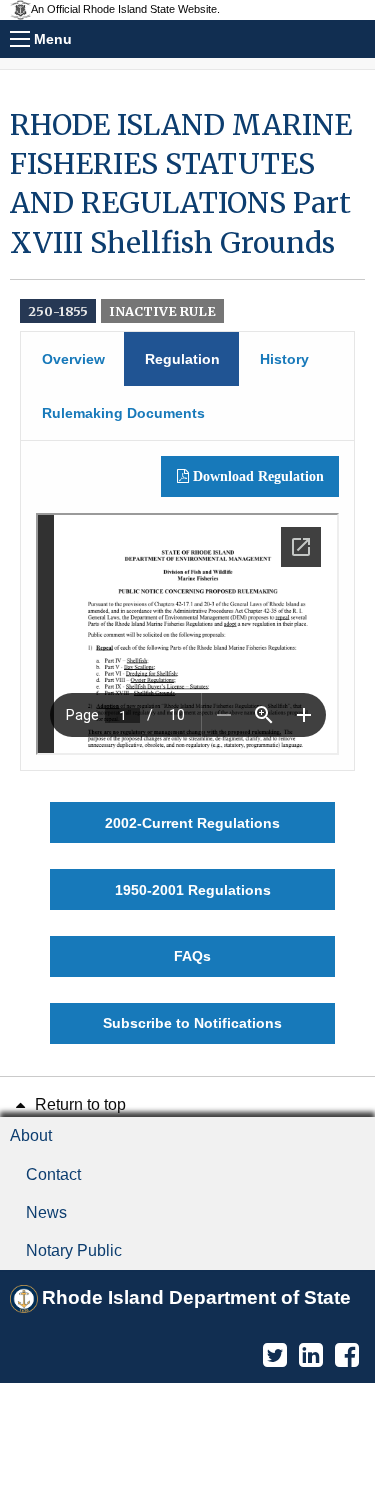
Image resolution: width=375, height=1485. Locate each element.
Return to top (78, 1104)
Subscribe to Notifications (192, 1023)
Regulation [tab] (182, 359)
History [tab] (284, 359)
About (31, 1135)
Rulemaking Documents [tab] (123, 413)
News (46, 1212)
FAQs (192, 956)
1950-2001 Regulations (193, 890)
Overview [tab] (73, 359)
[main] (187, 575)
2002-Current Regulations (192, 823)
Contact (53, 1174)
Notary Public (74, 1250)
